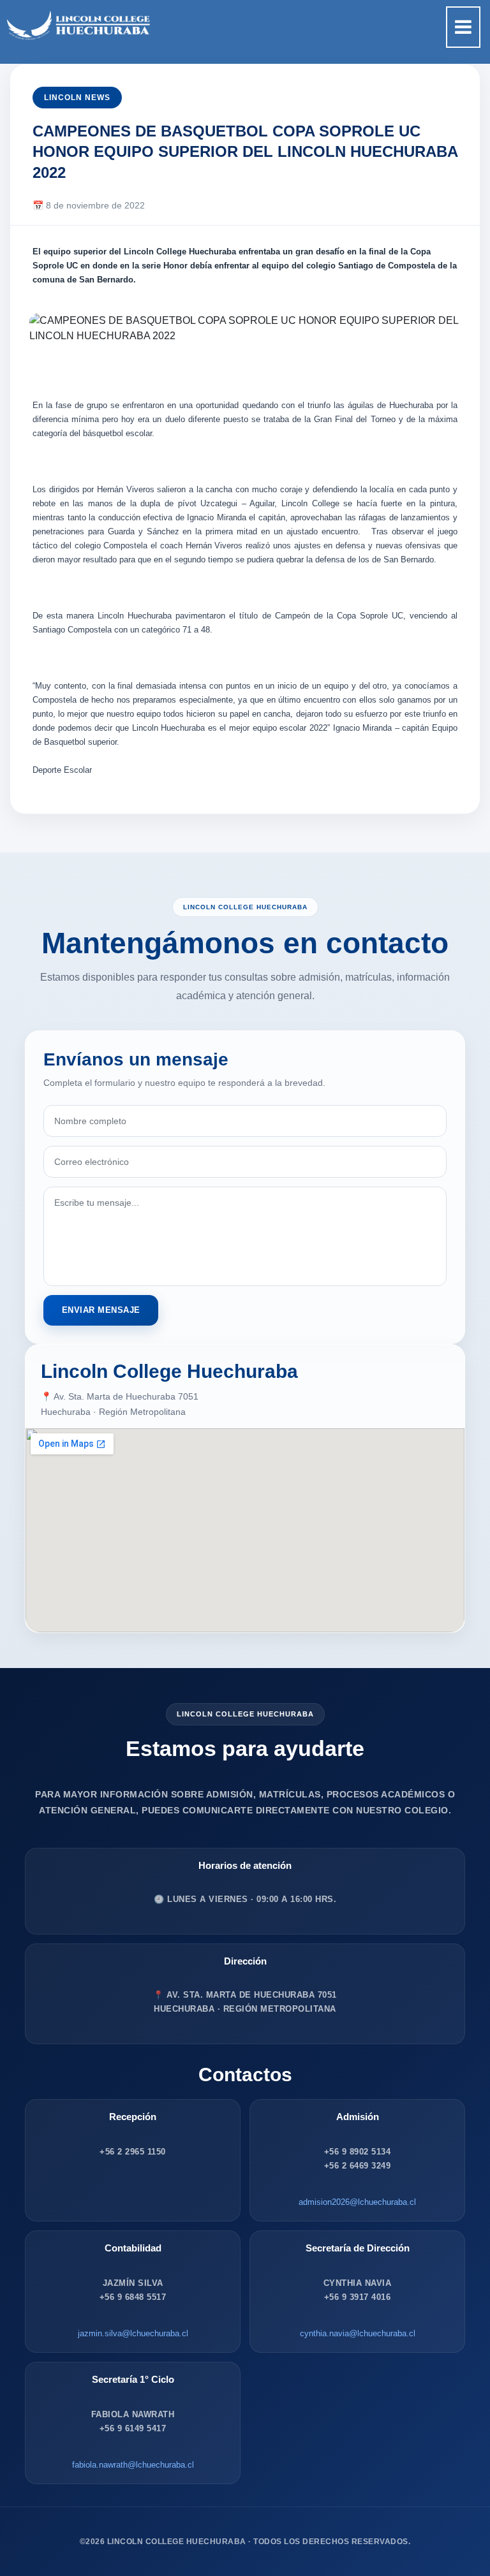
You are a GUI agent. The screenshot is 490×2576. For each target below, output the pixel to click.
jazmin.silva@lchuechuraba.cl (133, 2333)
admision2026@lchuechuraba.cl (357, 2202)
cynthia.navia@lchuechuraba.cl (358, 2333)
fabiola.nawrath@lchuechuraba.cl (133, 2465)
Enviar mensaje (101, 1310)
